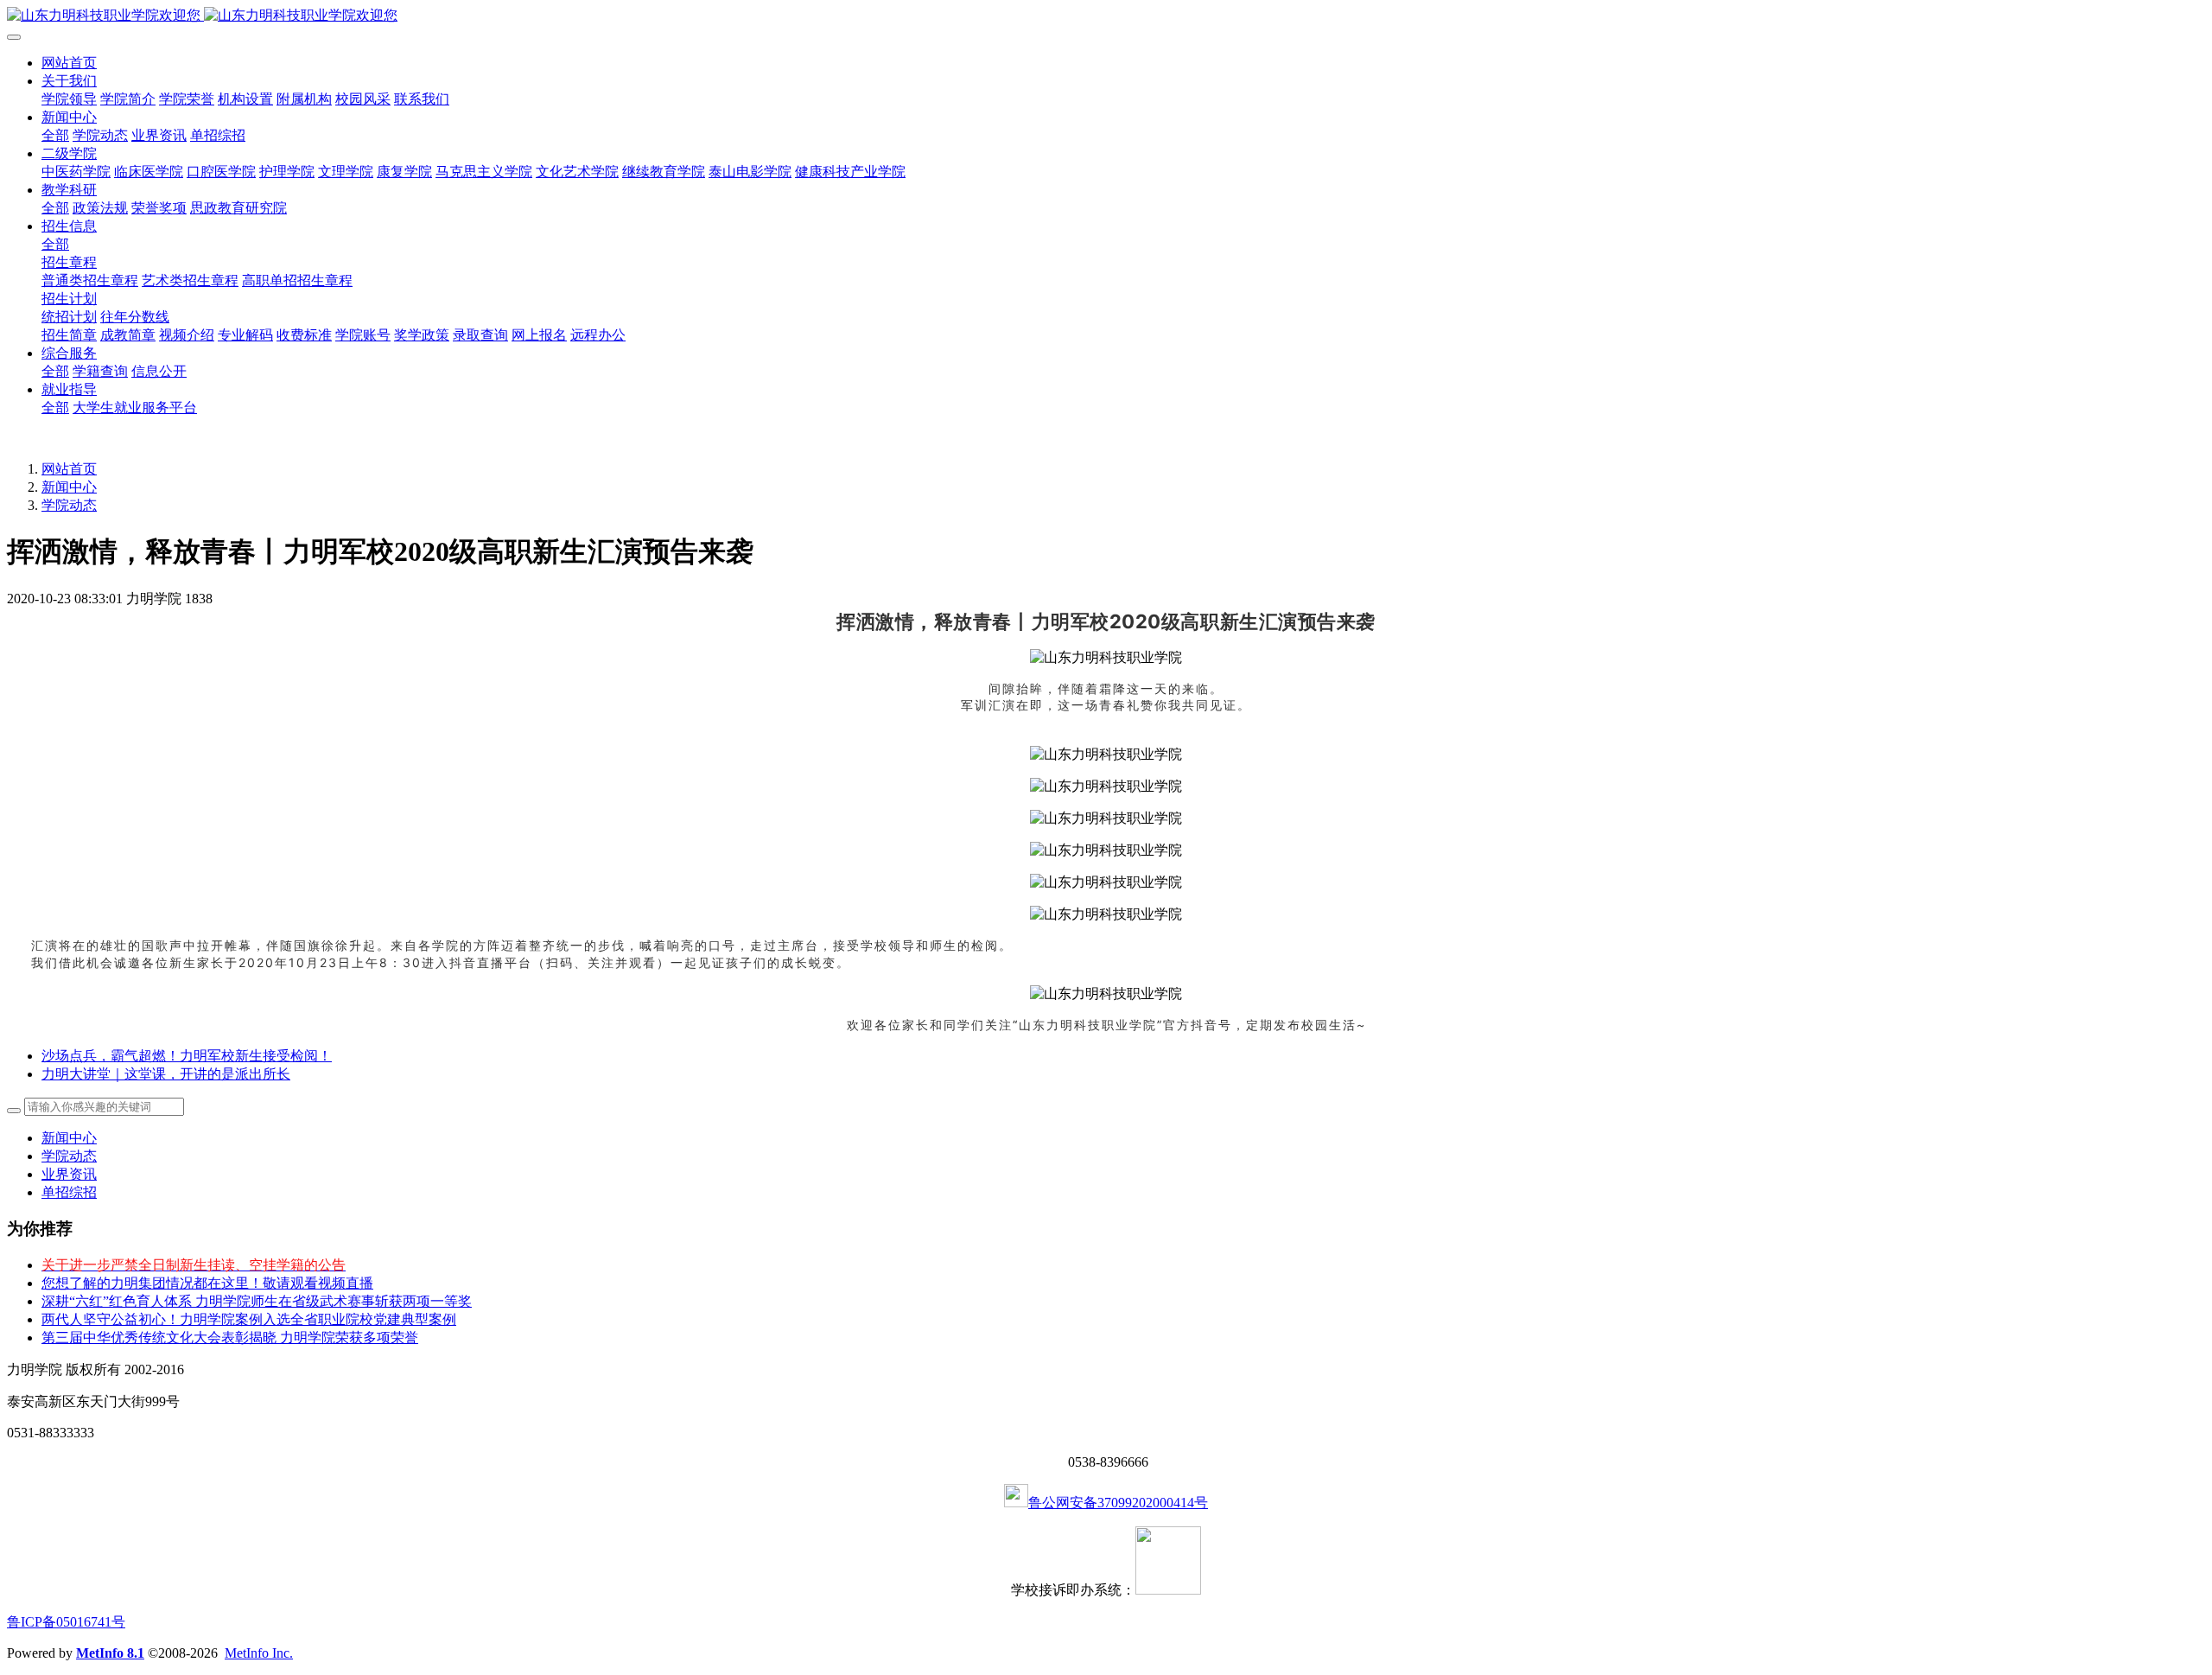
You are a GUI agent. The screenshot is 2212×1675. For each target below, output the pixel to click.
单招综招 (69, 1192)
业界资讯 (69, 1174)
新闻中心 (69, 487)
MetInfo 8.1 (110, 1653)
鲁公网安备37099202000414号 (1118, 1503)
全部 (55, 135)
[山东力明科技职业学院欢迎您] (1106, 16)
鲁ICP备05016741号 (66, 1622)
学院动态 (69, 505)
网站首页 (69, 63)
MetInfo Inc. (259, 1653)
